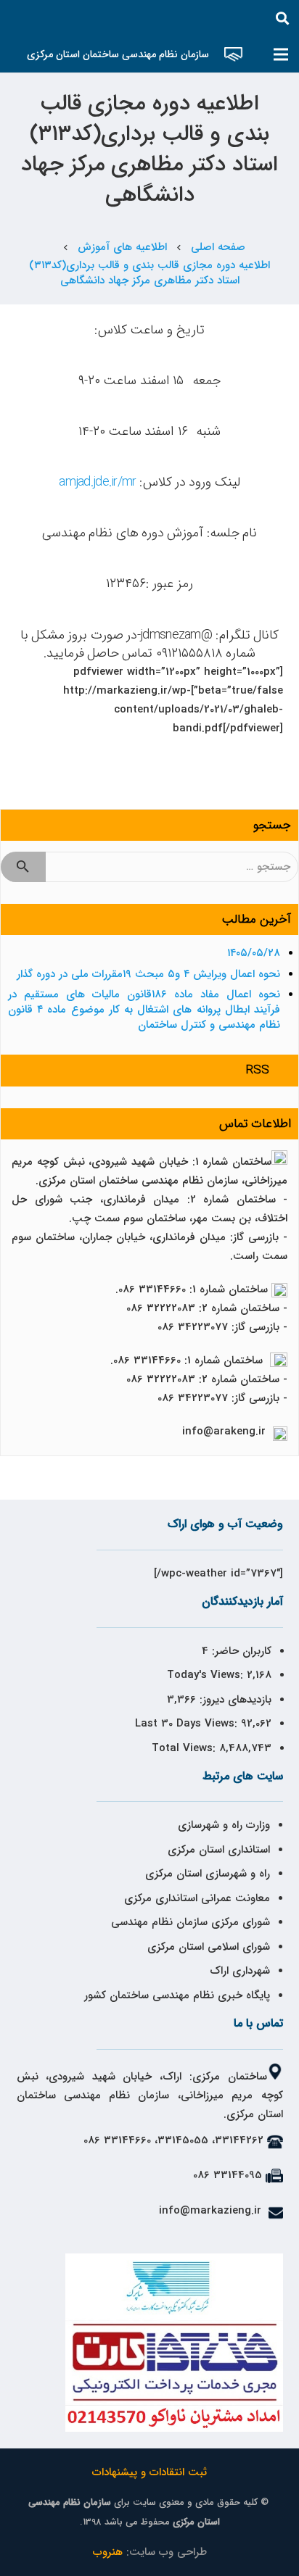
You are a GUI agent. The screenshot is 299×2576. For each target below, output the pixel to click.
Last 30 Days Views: (188, 1724)
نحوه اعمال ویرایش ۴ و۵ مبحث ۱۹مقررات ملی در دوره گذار (148, 974)
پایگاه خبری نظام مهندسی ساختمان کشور (177, 1995)
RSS (258, 1070)
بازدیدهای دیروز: (234, 1700)
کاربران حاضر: (240, 1651)
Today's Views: (207, 1675)
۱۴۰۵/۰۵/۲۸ (254, 953)
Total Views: (185, 1748)
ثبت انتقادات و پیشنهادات (149, 2472)
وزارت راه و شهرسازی (222, 1825)
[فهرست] (281, 54)
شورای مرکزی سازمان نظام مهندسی (191, 1922)
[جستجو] (282, 18)
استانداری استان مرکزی (219, 1850)
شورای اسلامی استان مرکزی (209, 1947)
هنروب (108, 2552)
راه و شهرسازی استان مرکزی (208, 1874)
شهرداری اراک (240, 1971)
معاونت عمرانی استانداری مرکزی (197, 1898)
